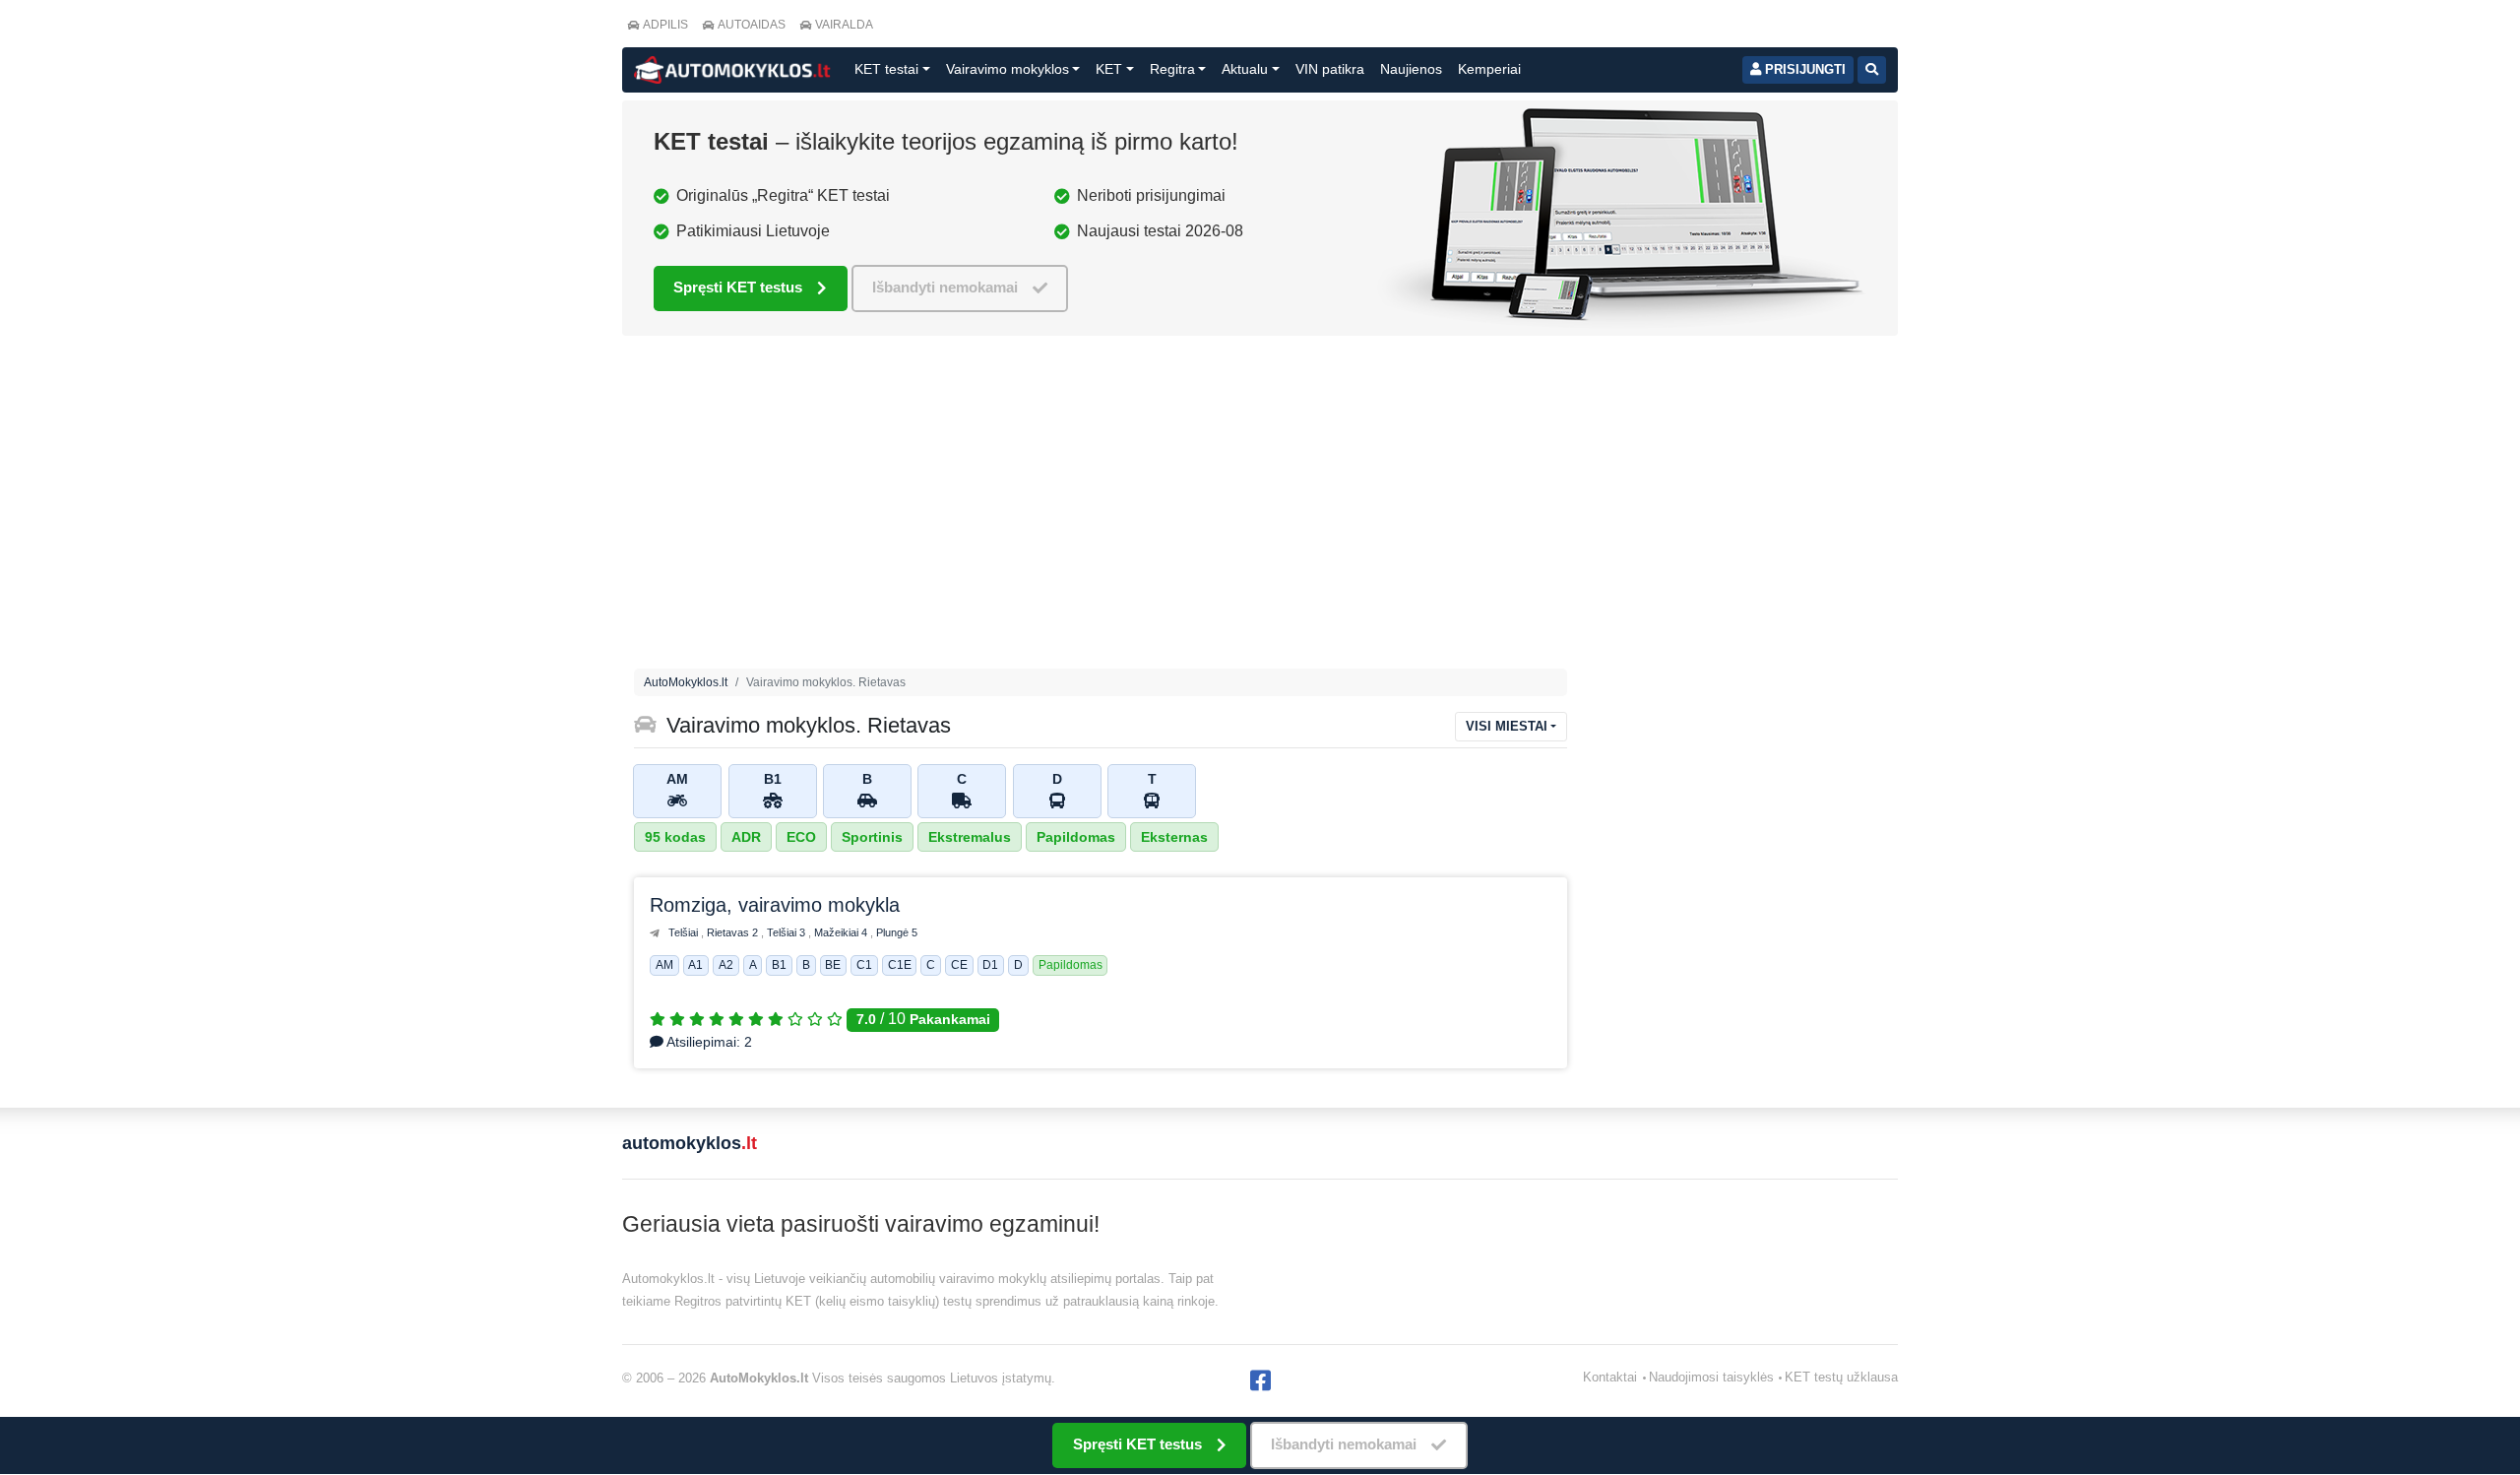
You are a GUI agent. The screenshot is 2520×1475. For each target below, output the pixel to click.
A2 (726, 966)
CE (959, 966)
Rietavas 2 (734, 932)
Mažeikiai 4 (842, 932)
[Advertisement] (1101, 507)
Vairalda (844, 25)
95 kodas (675, 837)
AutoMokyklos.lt (686, 682)
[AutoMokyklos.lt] (732, 70)
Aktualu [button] (1245, 69)
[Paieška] (1872, 70)
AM (664, 966)
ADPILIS (665, 25)
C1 (864, 966)
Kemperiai (1489, 69)
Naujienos (1411, 69)
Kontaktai (1610, 1377)
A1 (695, 966)
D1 (990, 966)
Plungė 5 (897, 932)
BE (833, 966)
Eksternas (1174, 837)
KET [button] (1109, 69)
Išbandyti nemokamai (945, 287)
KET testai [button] (886, 69)
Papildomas (1076, 837)
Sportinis (872, 837)
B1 (779, 966)
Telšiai (685, 932)
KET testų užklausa (1841, 1377)
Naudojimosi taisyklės (1711, 1377)
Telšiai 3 (787, 932)
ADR (746, 837)
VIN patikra (1330, 69)
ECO (801, 837)
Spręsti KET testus (738, 287)
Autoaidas (752, 25)
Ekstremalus (970, 837)
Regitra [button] (1172, 69)
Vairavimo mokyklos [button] (1008, 69)
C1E (900, 966)
